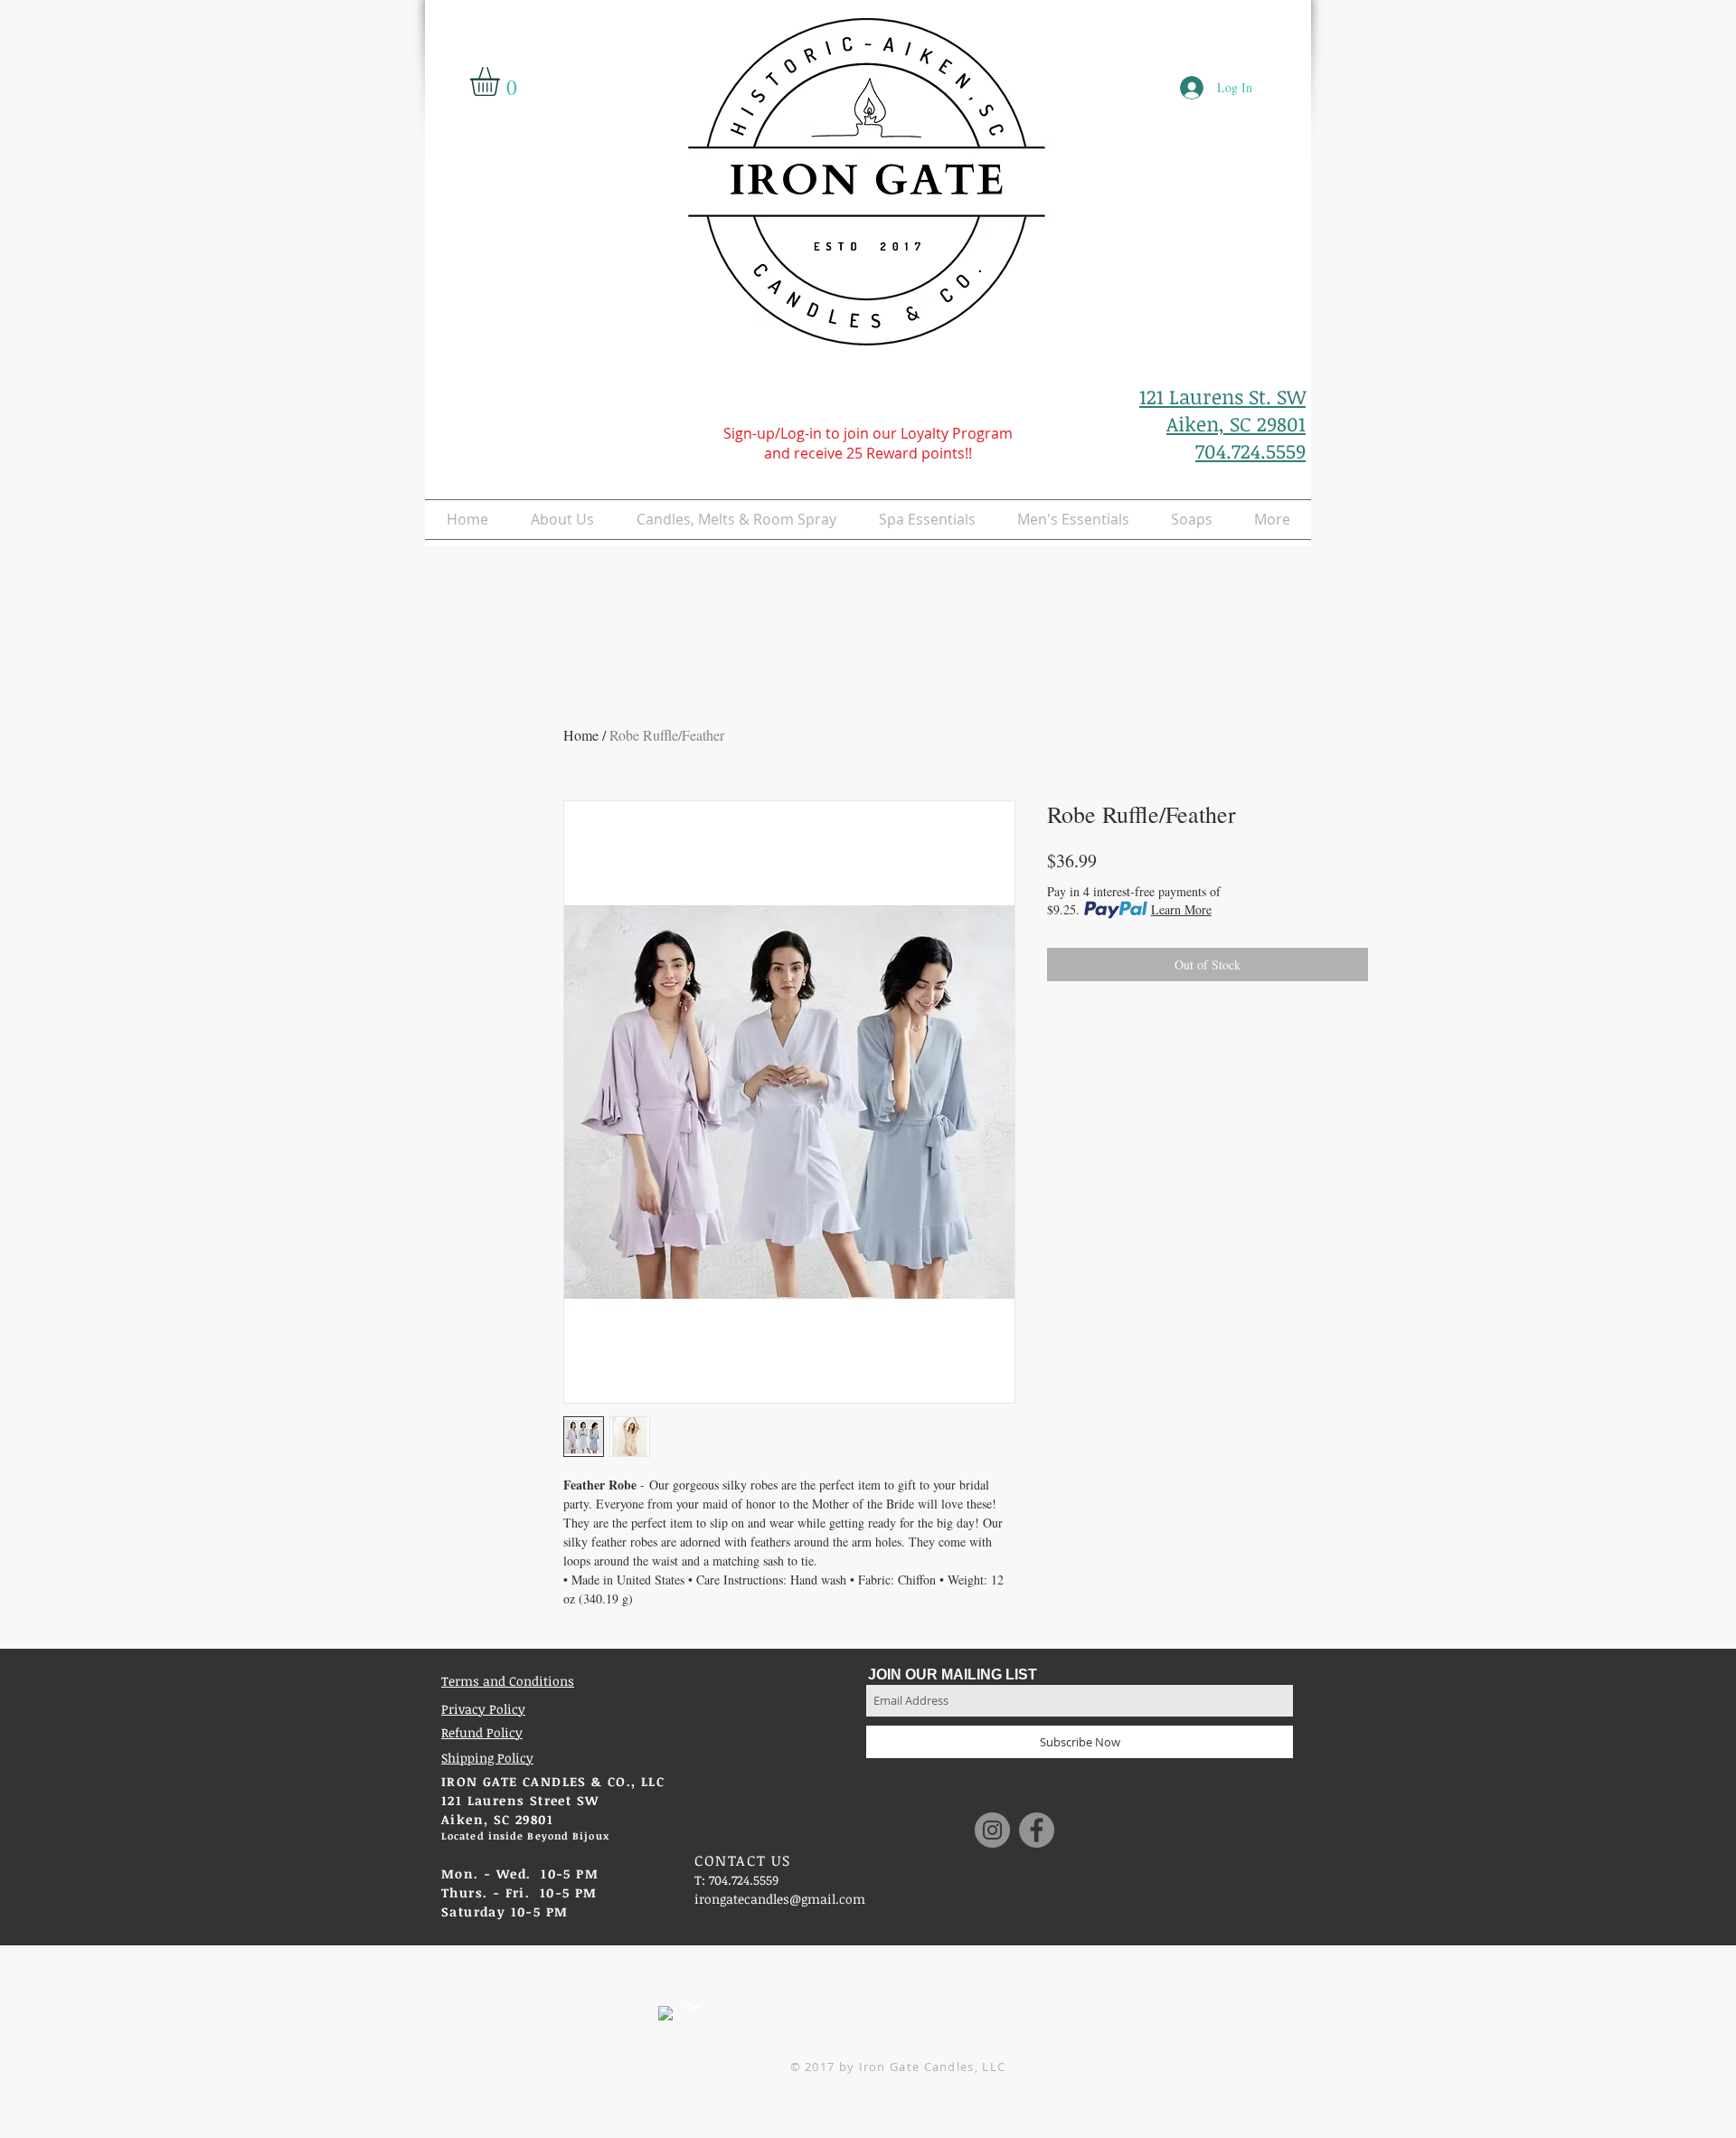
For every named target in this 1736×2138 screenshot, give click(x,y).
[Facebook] (1037, 1830)
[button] (502, 81)
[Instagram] (992, 1830)
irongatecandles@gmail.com (780, 1899)
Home (581, 735)
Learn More (1181, 909)
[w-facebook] (665, 2013)
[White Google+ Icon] (693, 2007)
